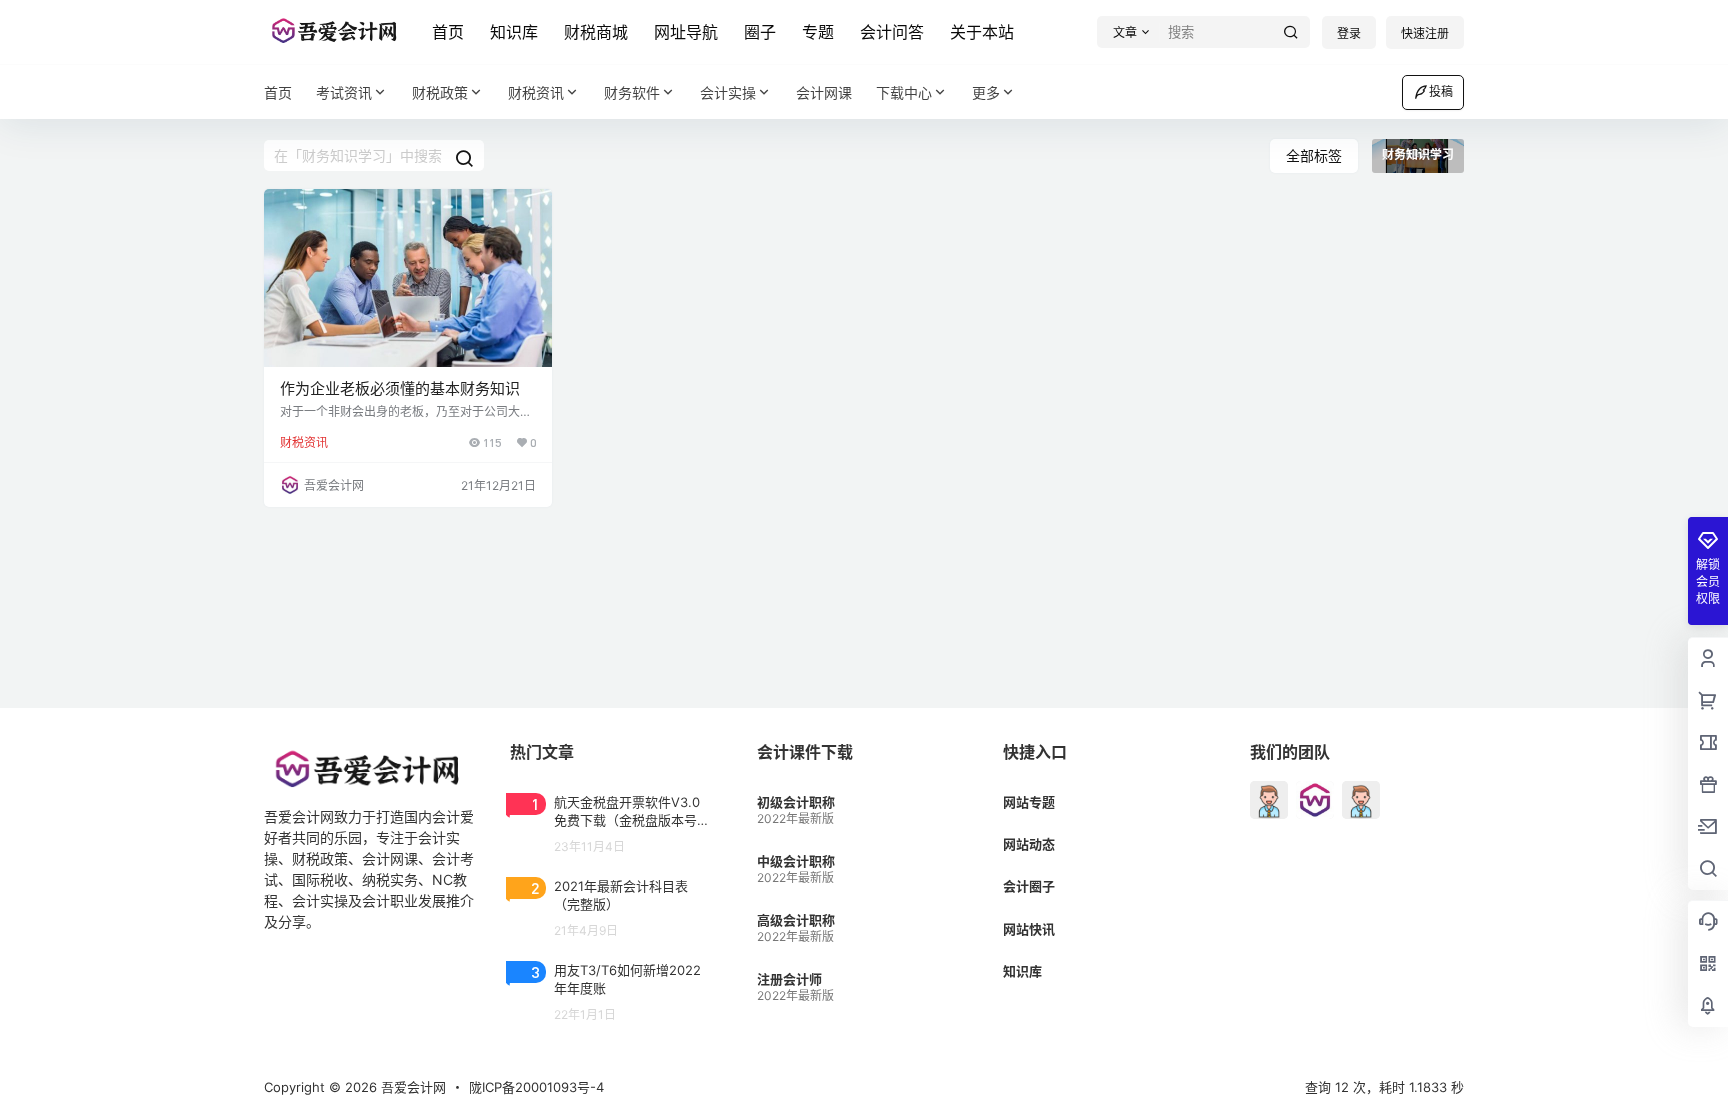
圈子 (760, 32)
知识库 (514, 32)
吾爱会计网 (411, 1087)
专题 (818, 32)
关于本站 (982, 32)
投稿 (1441, 91)
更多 (986, 92)
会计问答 (892, 32)
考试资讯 (344, 92)
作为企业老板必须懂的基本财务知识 (400, 388)
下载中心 (904, 92)
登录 (1349, 33)
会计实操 (728, 92)
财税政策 (440, 92)
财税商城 (596, 32)
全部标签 (1314, 155)
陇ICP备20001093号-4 (536, 1087)
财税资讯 (536, 92)
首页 (448, 32)
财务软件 (632, 92)
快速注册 (1425, 33)
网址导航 (686, 32)
